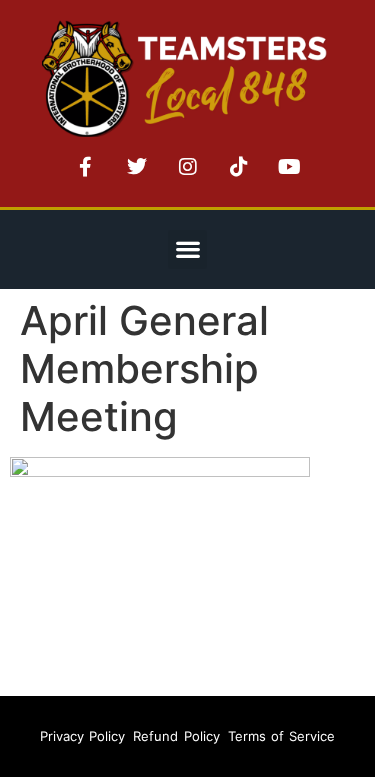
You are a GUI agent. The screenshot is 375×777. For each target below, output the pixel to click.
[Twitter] (137, 167)
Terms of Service (282, 736)
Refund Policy (176, 736)
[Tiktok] (239, 167)
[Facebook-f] (86, 167)
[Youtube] (290, 167)
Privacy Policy (82, 736)
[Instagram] (188, 167)
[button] (187, 249)
